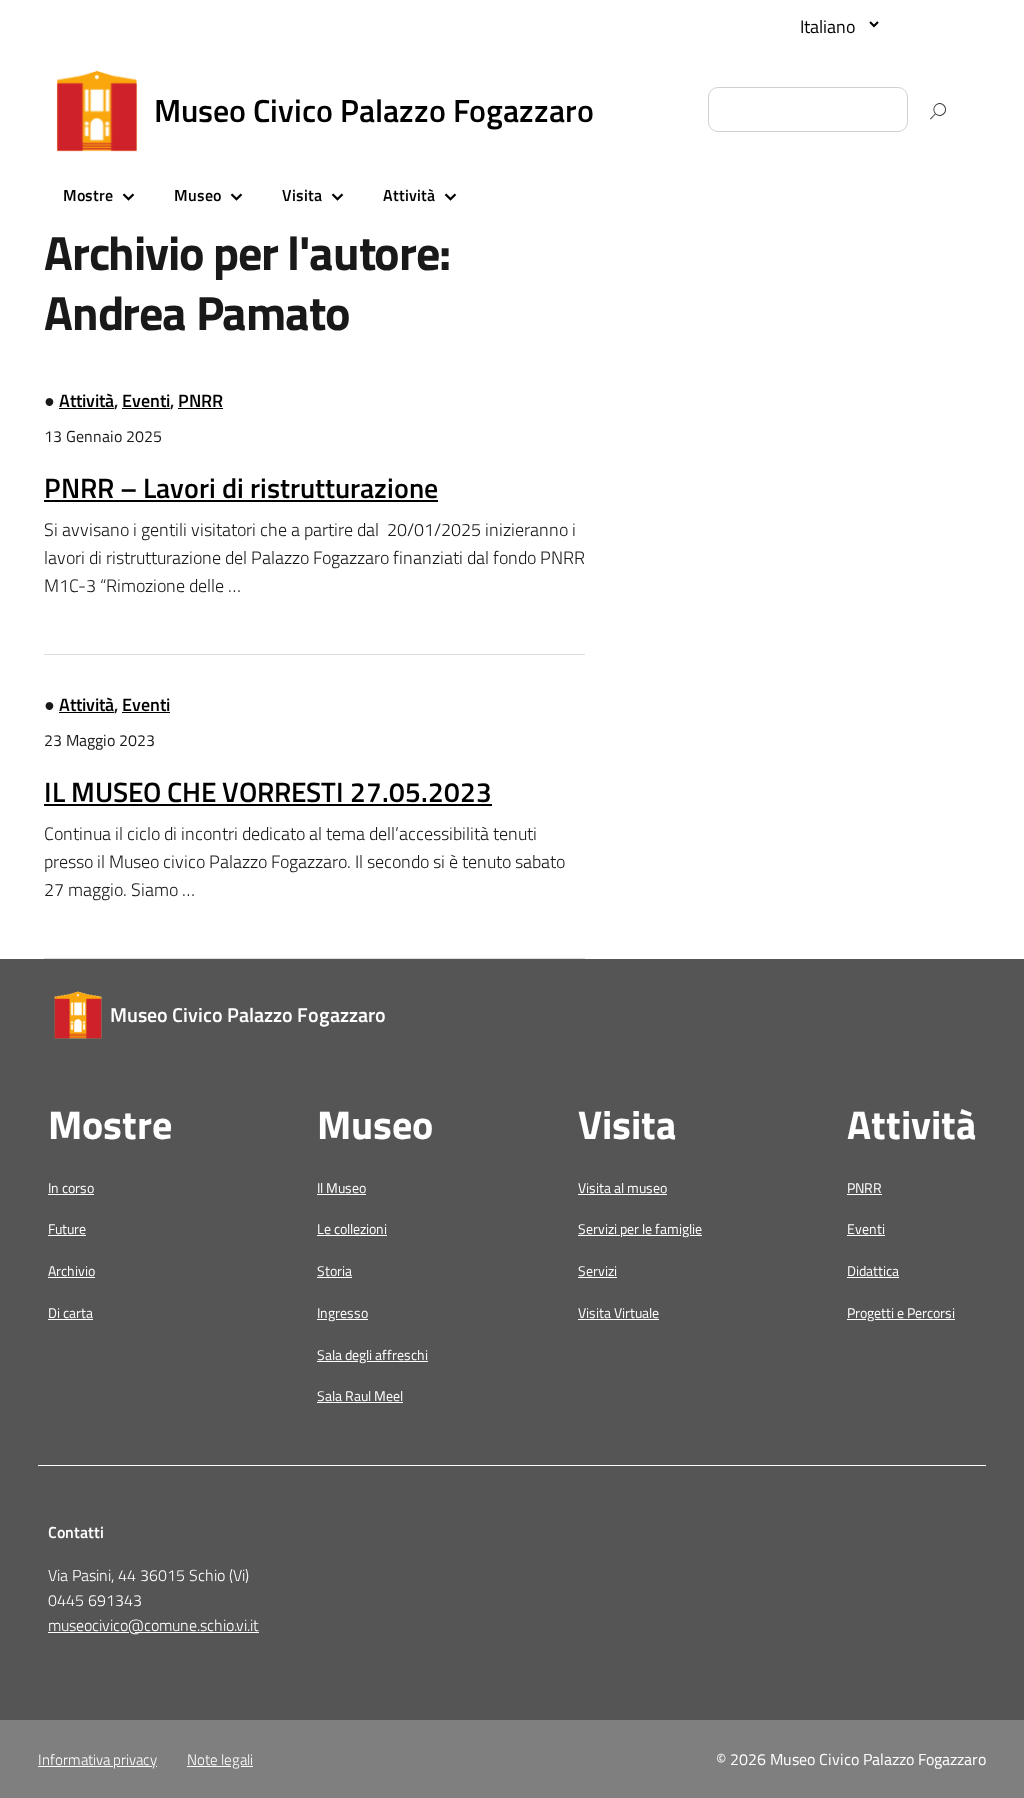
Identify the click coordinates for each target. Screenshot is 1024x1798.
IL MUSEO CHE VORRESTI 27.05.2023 (268, 791)
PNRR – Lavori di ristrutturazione (241, 487)
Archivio (71, 1270)
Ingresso (342, 1312)
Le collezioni (352, 1228)
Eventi (146, 400)
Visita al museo (622, 1187)
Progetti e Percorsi (901, 1312)
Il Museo (341, 1187)
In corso (71, 1187)
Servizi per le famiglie (640, 1228)
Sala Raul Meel (360, 1395)
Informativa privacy (97, 1759)
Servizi (597, 1270)
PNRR (200, 400)
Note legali (220, 1759)
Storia (334, 1270)
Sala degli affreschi (372, 1354)
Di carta (70, 1312)
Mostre (88, 195)
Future (67, 1228)
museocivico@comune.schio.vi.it (153, 1625)
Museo (197, 195)
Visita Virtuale (618, 1312)
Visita (302, 195)
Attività (409, 195)
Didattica (873, 1270)
